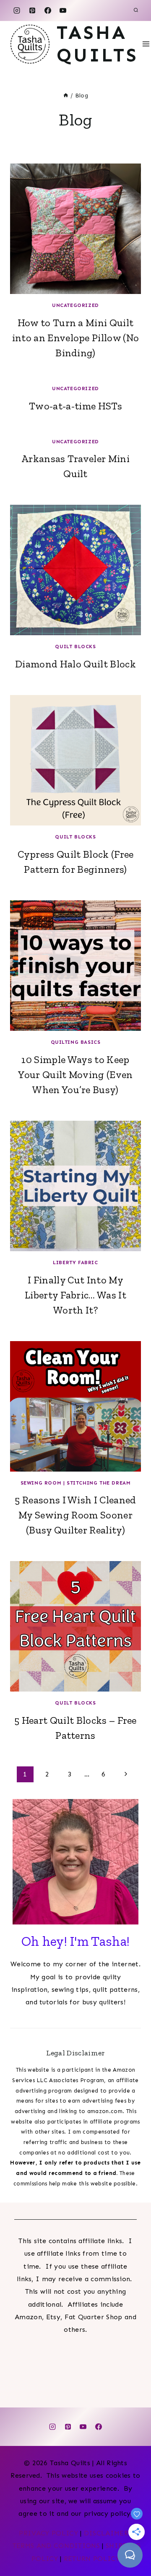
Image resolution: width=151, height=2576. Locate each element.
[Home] (66, 96)
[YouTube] (63, 10)
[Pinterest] (32, 10)
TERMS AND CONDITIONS (56, 2546)
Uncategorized (75, 305)
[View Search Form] (136, 10)
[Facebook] (48, 10)
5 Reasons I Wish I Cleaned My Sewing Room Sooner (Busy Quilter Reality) (75, 1515)
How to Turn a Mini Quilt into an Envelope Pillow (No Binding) (76, 338)
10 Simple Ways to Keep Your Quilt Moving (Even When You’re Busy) (75, 1075)
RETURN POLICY (92, 2559)
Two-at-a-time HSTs (75, 406)
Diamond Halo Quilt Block (75, 664)
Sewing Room (41, 1483)
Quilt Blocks (75, 647)
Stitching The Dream (99, 1483)
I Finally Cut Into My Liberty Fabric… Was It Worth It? (75, 1295)
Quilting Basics (76, 1042)
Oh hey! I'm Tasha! (76, 1941)
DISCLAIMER (106, 2533)
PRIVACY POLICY (48, 2533)
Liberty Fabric (75, 1262)
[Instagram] (17, 10)
